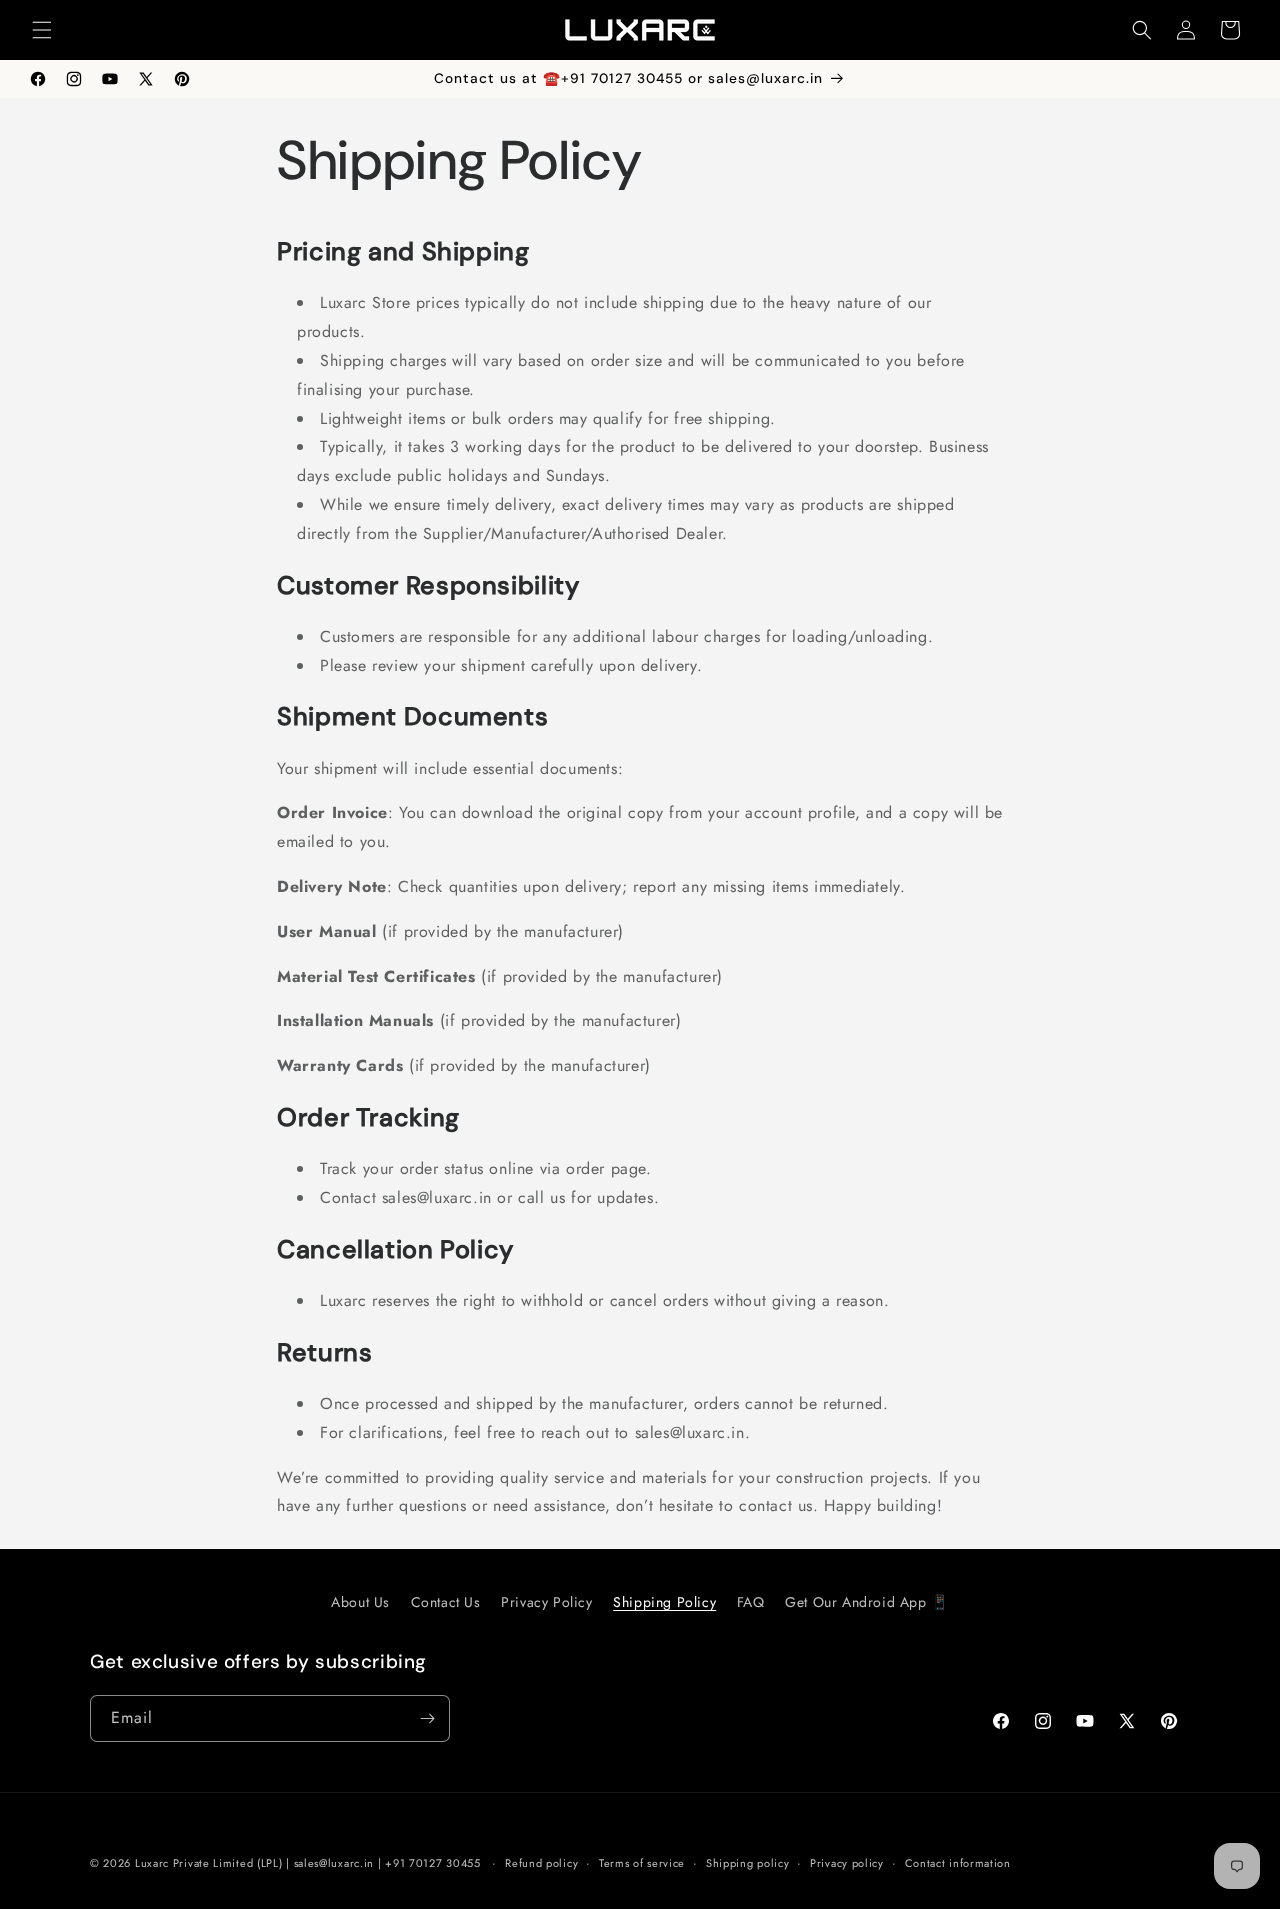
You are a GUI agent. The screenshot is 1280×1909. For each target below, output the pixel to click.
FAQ (751, 1602)
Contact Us (446, 1602)
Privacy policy (847, 1863)
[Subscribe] (427, 1718)
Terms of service (642, 1863)
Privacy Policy (546, 1602)
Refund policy (541, 1863)
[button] (42, 30)
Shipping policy (748, 1863)
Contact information (958, 1863)
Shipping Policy (664, 1602)
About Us (360, 1602)
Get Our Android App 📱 (867, 1602)
